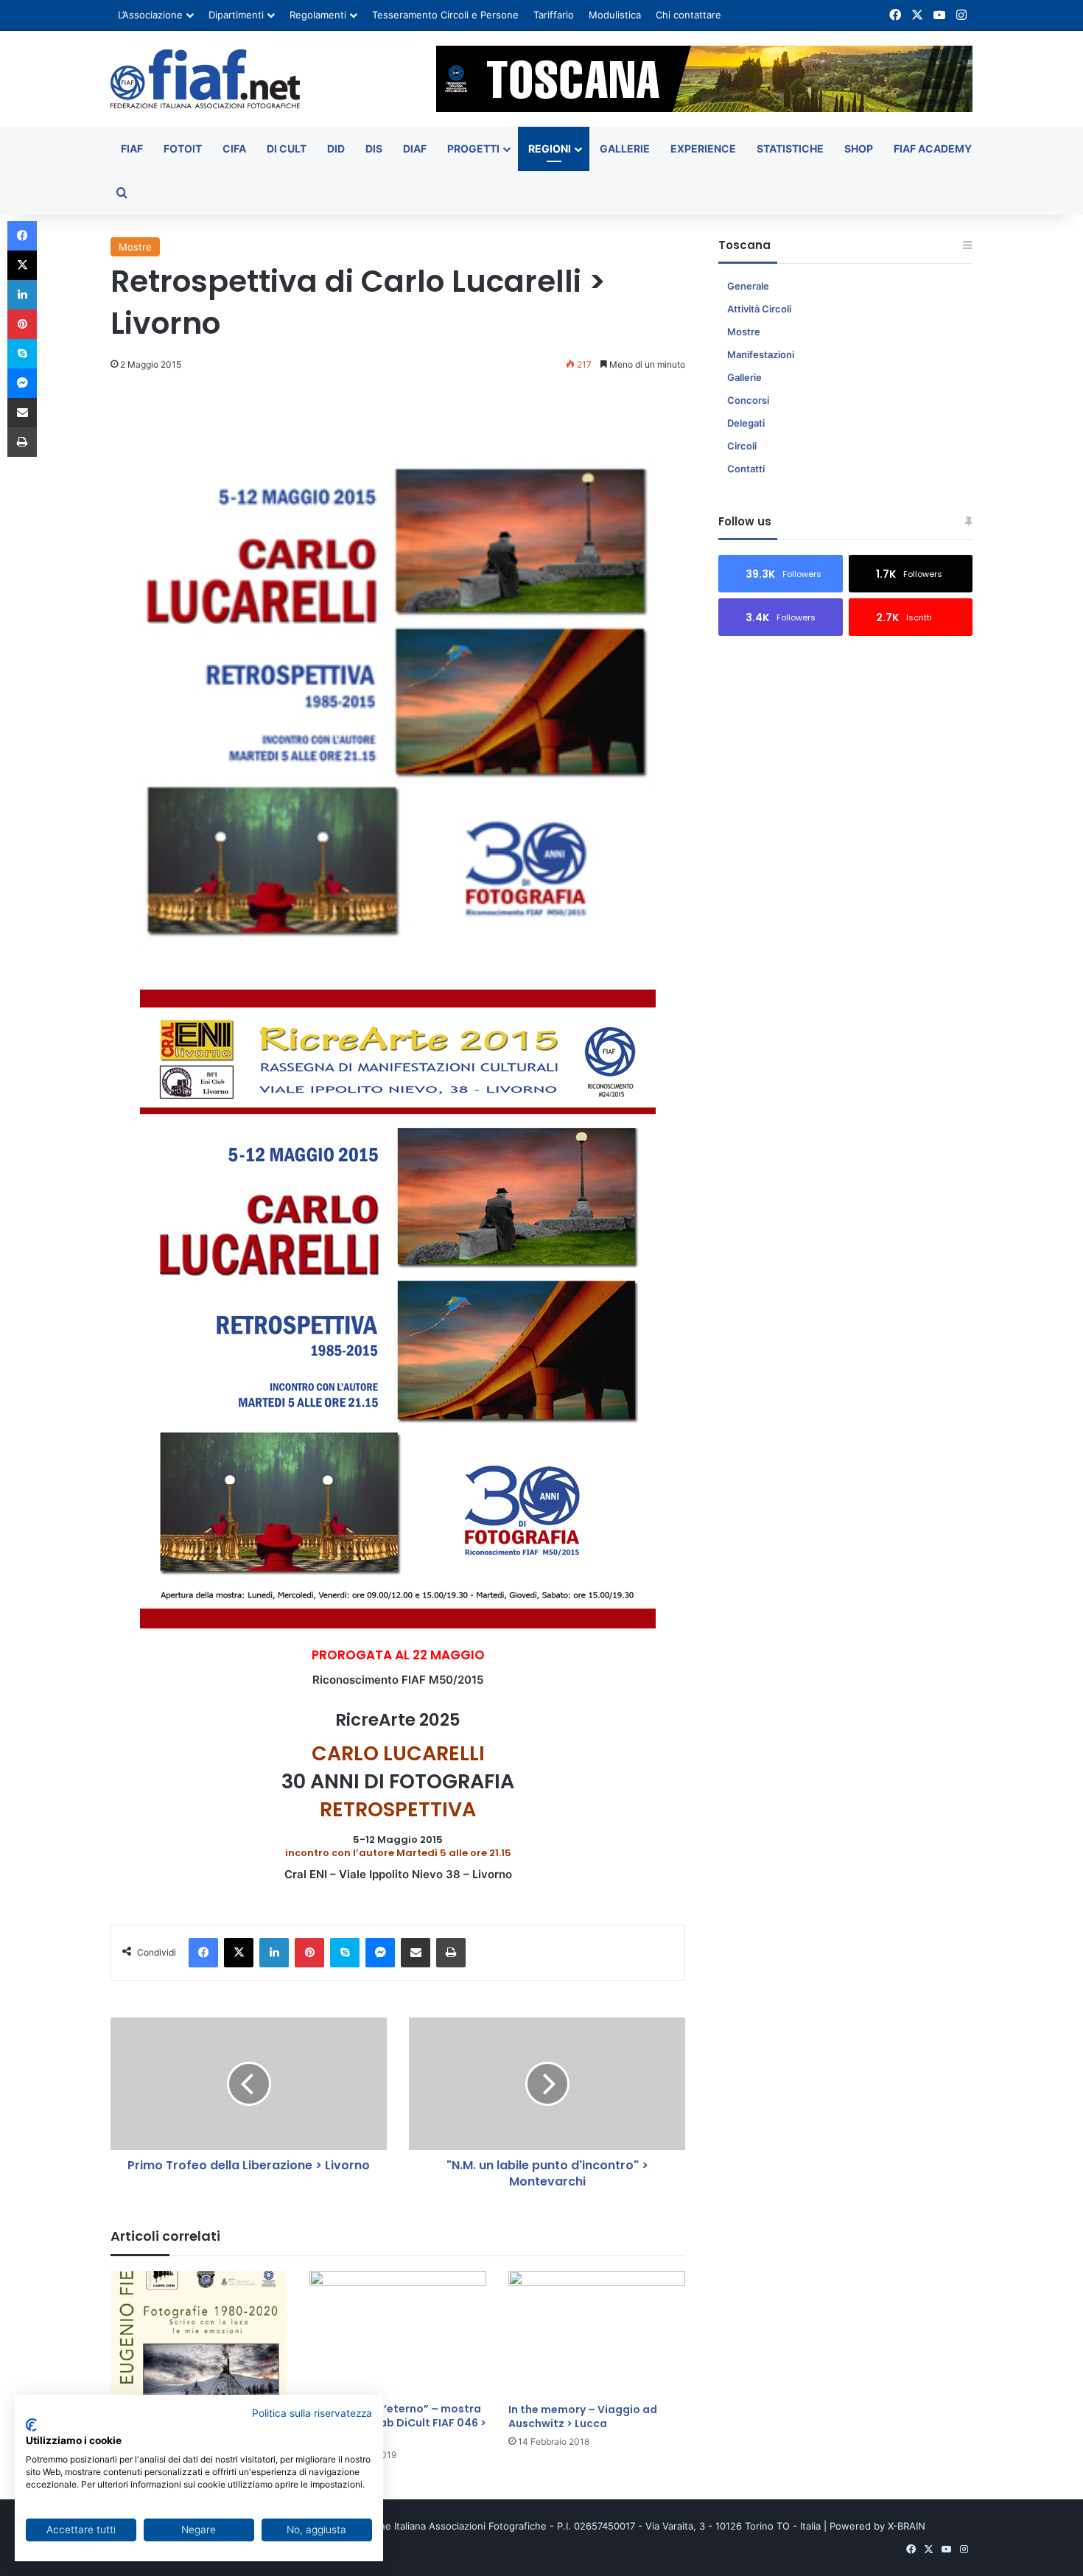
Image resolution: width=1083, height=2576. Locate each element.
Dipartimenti (236, 15)
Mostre (135, 247)
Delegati (746, 423)
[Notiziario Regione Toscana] (205, 79)
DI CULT (287, 148)
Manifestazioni (761, 354)
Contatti (746, 469)
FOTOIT (183, 148)
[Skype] (345, 1953)
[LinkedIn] (274, 1953)
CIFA (234, 148)
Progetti (473, 148)
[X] (239, 1953)
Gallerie (625, 148)
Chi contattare (688, 15)
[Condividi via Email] (416, 1953)
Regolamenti (318, 15)
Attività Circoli (759, 309)
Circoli (742, 446)
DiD (336, 148)
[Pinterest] (309, 1953)
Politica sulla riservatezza (312, 2413)
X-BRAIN (907, 2526)
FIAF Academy (933, 148)
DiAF (415, 148)
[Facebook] (203, 1953)
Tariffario (554, 15)
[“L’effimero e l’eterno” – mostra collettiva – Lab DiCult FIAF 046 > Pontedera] (398, 2333)
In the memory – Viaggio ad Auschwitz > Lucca (583, 2416)
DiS (374, 148)
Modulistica (615, 15)
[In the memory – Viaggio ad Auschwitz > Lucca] (597, 2334)
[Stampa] (451, 1953)
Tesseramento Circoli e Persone (445, 15)
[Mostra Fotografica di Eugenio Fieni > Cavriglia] (199, 2333)
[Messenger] (380, 1953)
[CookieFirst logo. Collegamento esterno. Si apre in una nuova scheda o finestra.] (31, 2425)
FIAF (132, 148)
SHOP (859, 148)
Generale (748, 286)
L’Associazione (150, 15)
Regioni (550, 148)
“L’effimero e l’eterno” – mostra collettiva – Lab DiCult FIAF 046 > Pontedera (398, 2423)
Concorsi (748, 400)
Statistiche (790, 148)
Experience (703, 148)
